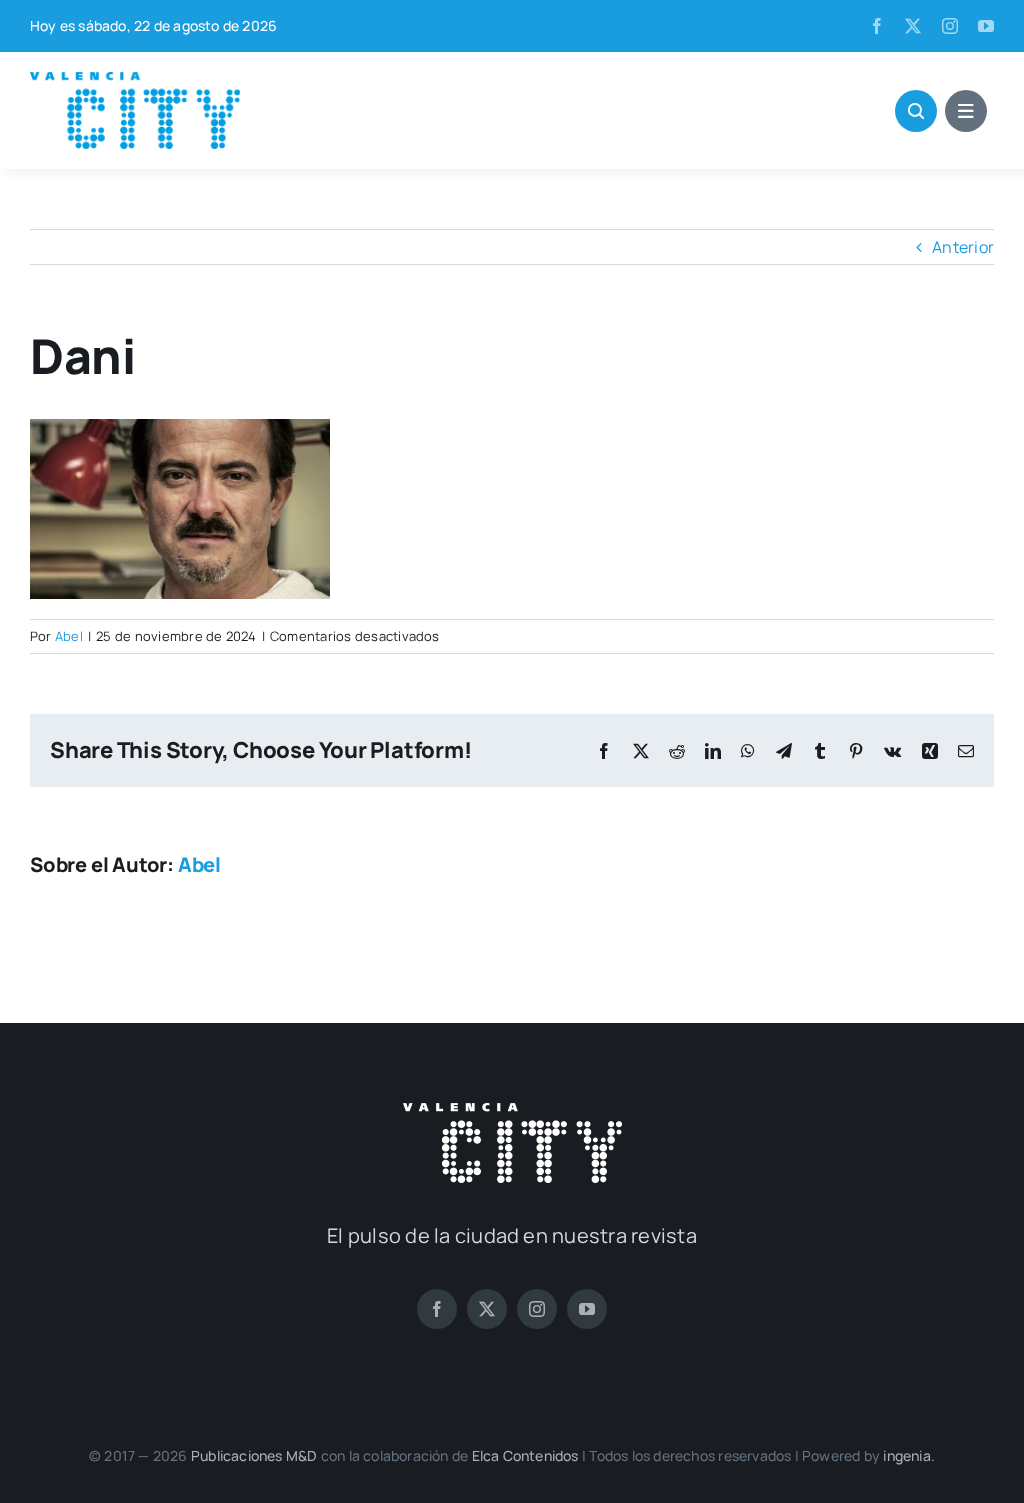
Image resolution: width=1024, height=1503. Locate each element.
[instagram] (950, 26)
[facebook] (877, 26)
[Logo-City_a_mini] (135, 80)
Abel (69, 636)
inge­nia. (909, 1455)
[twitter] (913, 26)
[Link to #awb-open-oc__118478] (916, 111)
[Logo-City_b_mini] (512, 1111)
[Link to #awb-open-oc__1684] (966, 111)
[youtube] (986, 26)
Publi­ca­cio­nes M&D (254, 1455)
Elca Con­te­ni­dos (525, 1455)
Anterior (963, 247)
